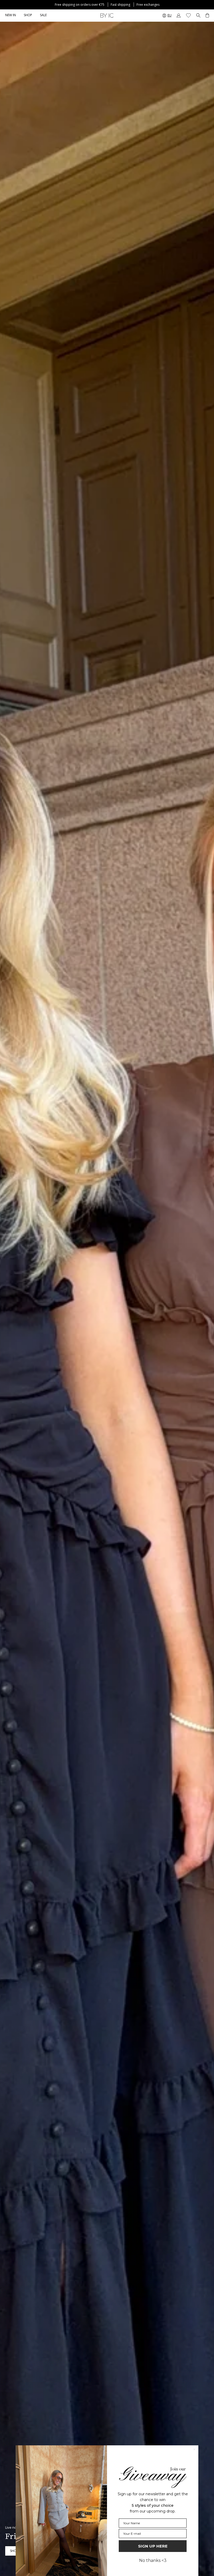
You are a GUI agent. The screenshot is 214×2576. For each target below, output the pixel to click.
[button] (28, 15)
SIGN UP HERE (153, 2546)
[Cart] (207, 15)
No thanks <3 (153, 2560)
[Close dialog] (194, 2449)
